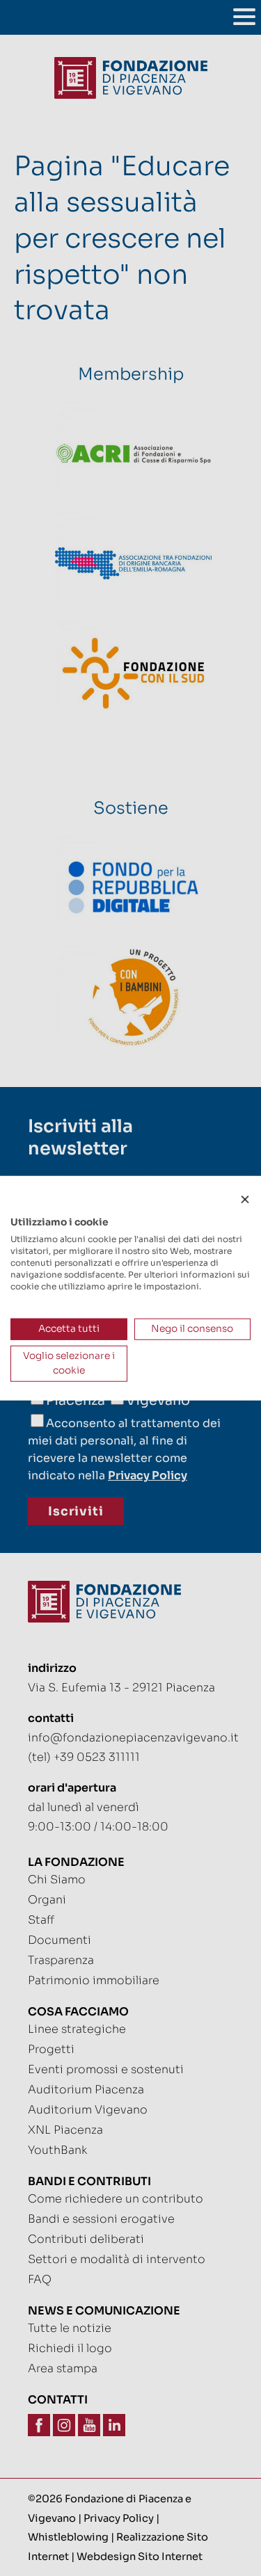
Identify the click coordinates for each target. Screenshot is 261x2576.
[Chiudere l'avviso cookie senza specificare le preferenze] (245, 1200)
